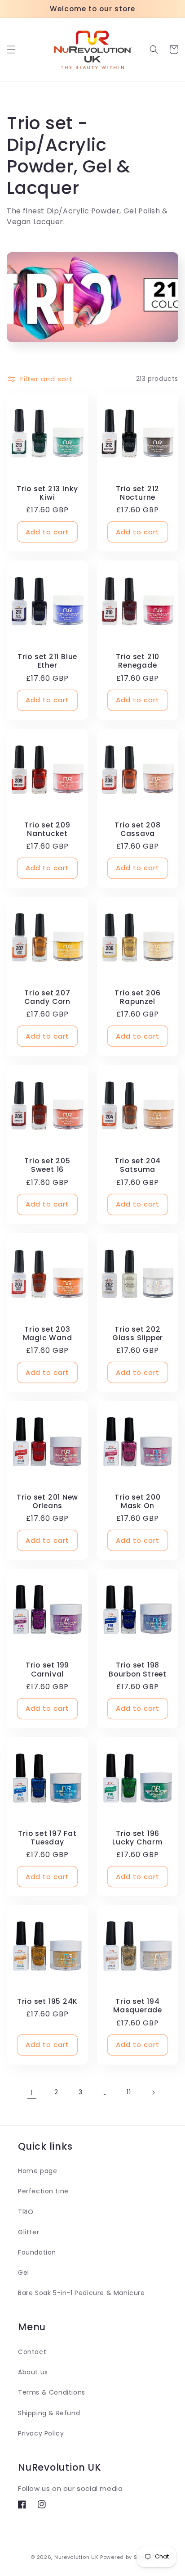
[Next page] (153, 2092)
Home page (37, 2171)
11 (129, 2092)
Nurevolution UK (77, 2557)
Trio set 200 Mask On (137, 1501)
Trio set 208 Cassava (137, 829)
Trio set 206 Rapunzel (137, 997)
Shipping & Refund (49, 2413)
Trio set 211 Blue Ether (47, 661)
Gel (24, 2273)
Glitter (29, 2232)
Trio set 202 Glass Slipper (138, 1333)
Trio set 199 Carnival (47, 1669)
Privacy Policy (41, 2433)
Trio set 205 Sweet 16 (47, 1165)
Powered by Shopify (127, 2557)
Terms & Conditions (52, 2392)
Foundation (37, 2252)
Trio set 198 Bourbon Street (138, 1669)
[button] (11, 50)
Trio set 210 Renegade (138, 661)
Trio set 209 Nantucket (47, 829)
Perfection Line (43, 2191)
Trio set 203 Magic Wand (48, 1333)
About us (33, 2372)
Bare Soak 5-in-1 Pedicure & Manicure (81, 2293)
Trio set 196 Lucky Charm (138, 1838)
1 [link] (32, 2092)
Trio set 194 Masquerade (138, 2006)
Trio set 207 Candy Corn (47, 997)
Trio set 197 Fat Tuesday (47, 1838)
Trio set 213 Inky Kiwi (47, 493)
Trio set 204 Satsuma (138, 1165)
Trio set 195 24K (47, 2001)
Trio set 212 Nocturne (138, 493)
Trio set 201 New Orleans (47, 1501)
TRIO (26, 2212)
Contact (32, 2352)
